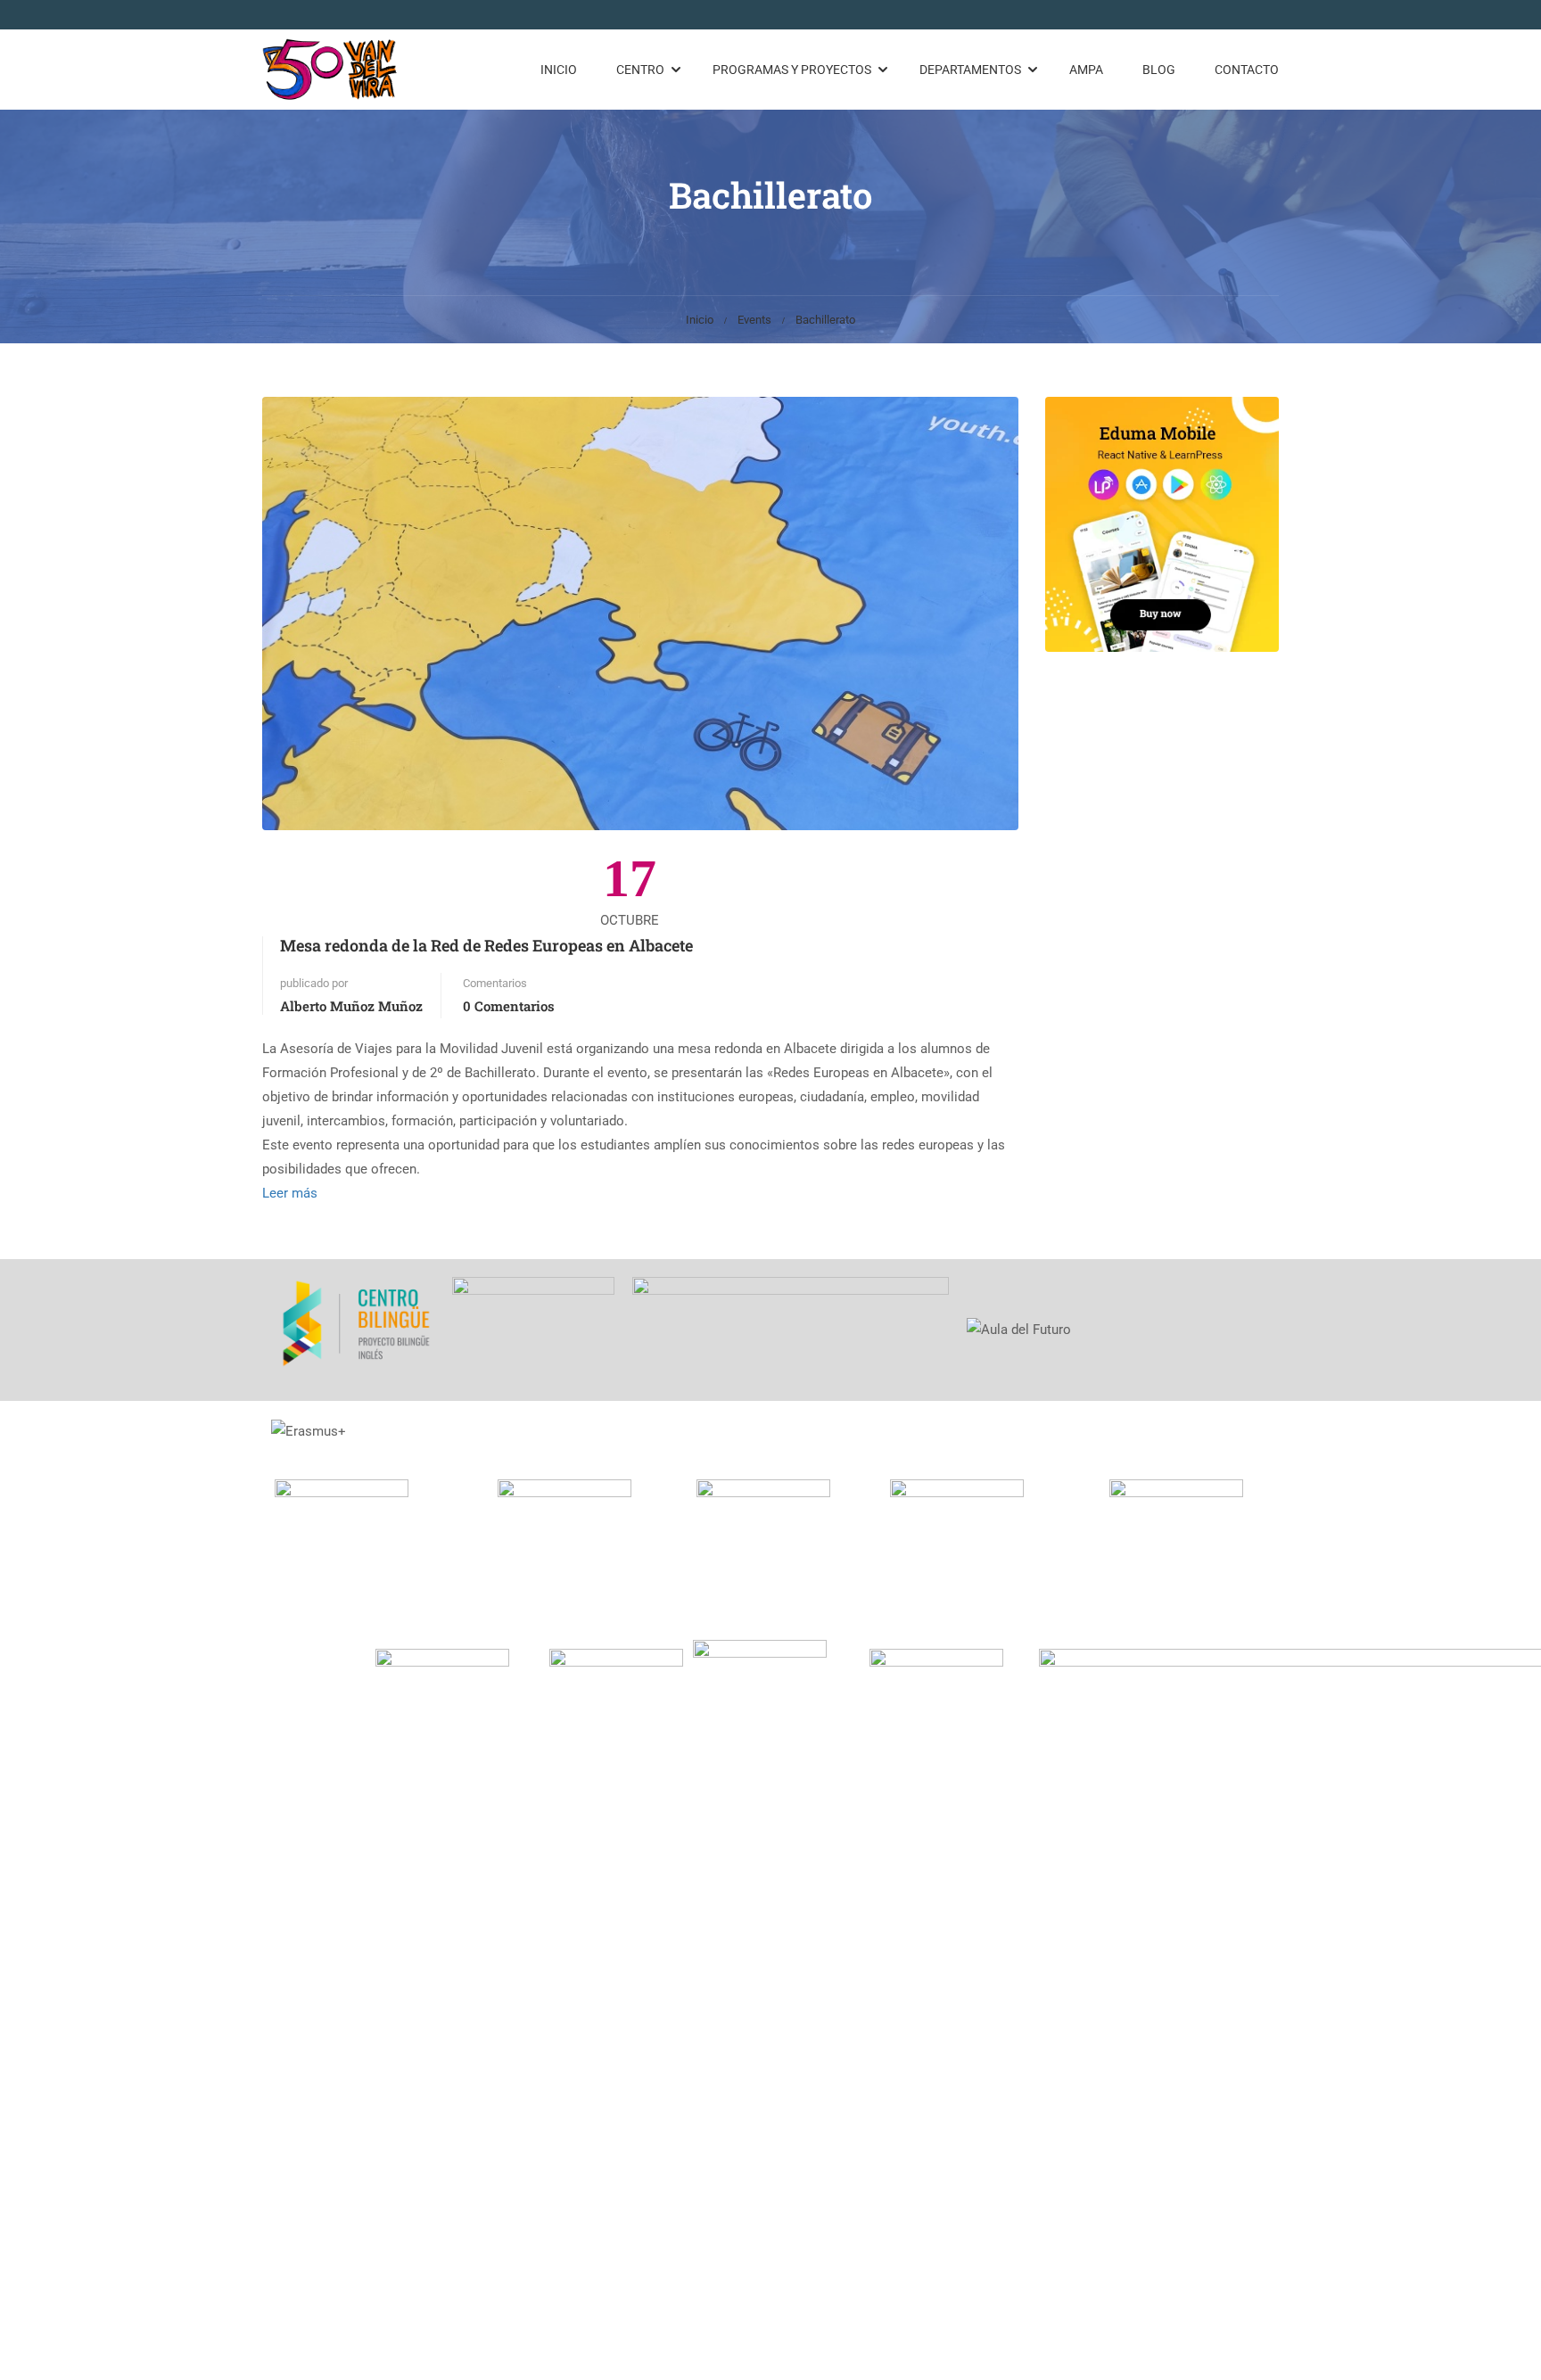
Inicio (559, 70)
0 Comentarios (509, 1006)
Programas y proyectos (792, 70)
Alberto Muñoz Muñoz (351, 1006)
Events (754, 320)
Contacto (1247, 70)
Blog (1159, 70)
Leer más (290, 1193)
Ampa (1086, 70)
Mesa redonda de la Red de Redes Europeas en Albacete (486, 945)
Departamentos (970, 70)
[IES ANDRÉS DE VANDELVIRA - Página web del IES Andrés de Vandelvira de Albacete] (330, 70)
